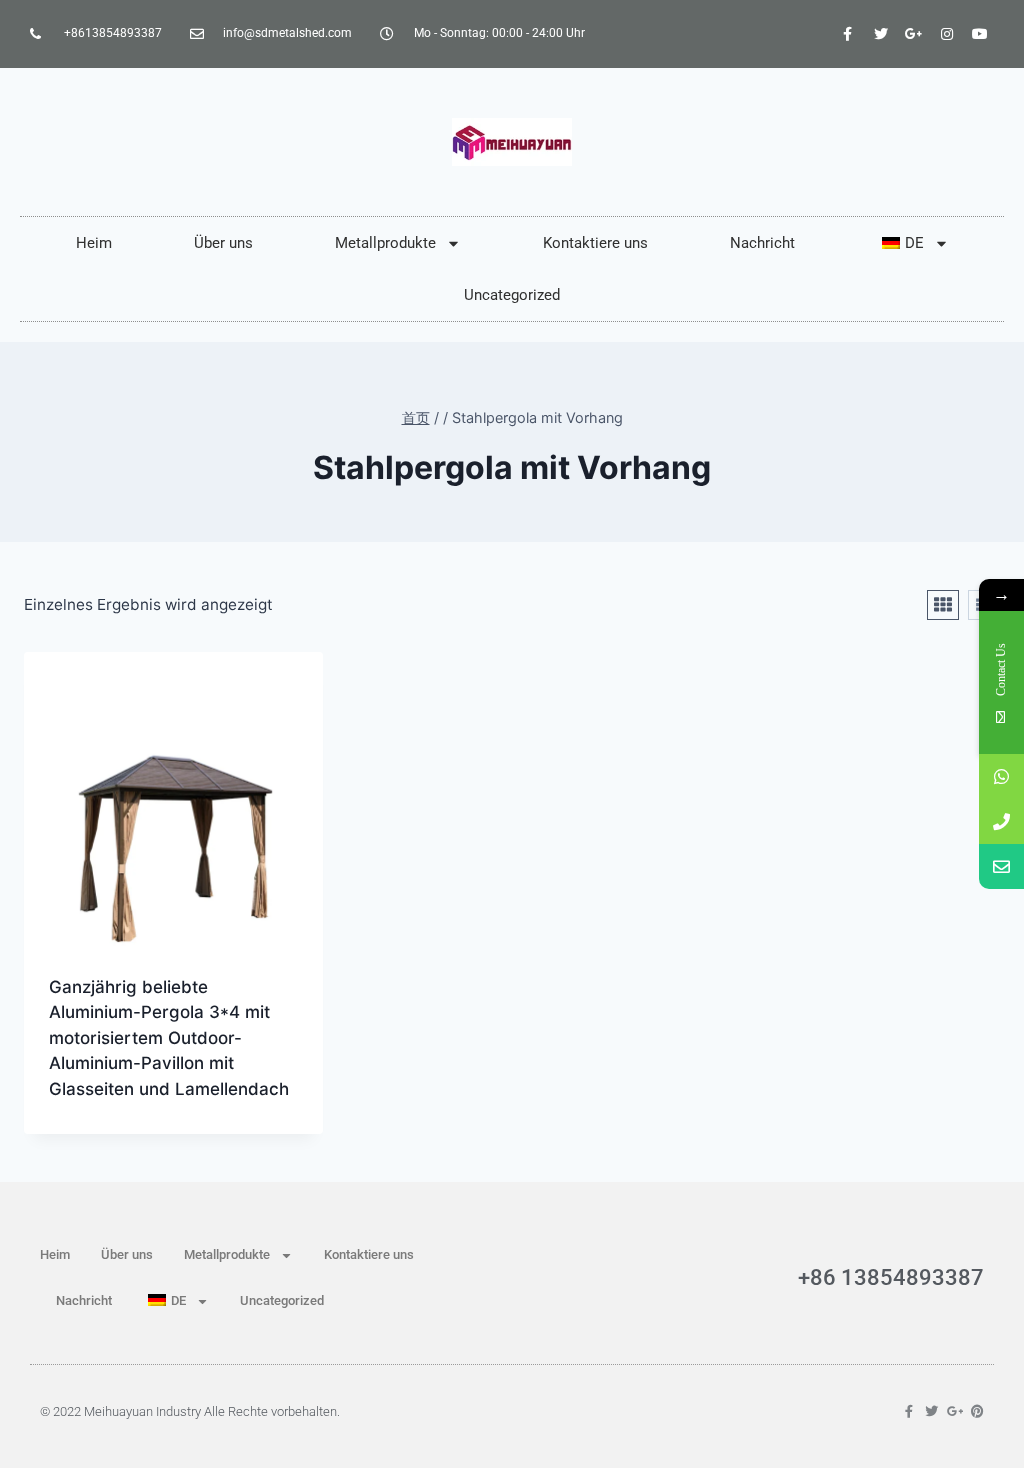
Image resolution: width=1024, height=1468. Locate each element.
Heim (94, 243)
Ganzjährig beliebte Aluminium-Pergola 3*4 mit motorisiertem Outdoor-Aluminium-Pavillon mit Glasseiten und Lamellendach (169, 1038)
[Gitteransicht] (943, 605)
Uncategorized (512, 295)
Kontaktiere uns (595, 243)
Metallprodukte (385, 243)
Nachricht (762, 243)
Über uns (223, 243)
